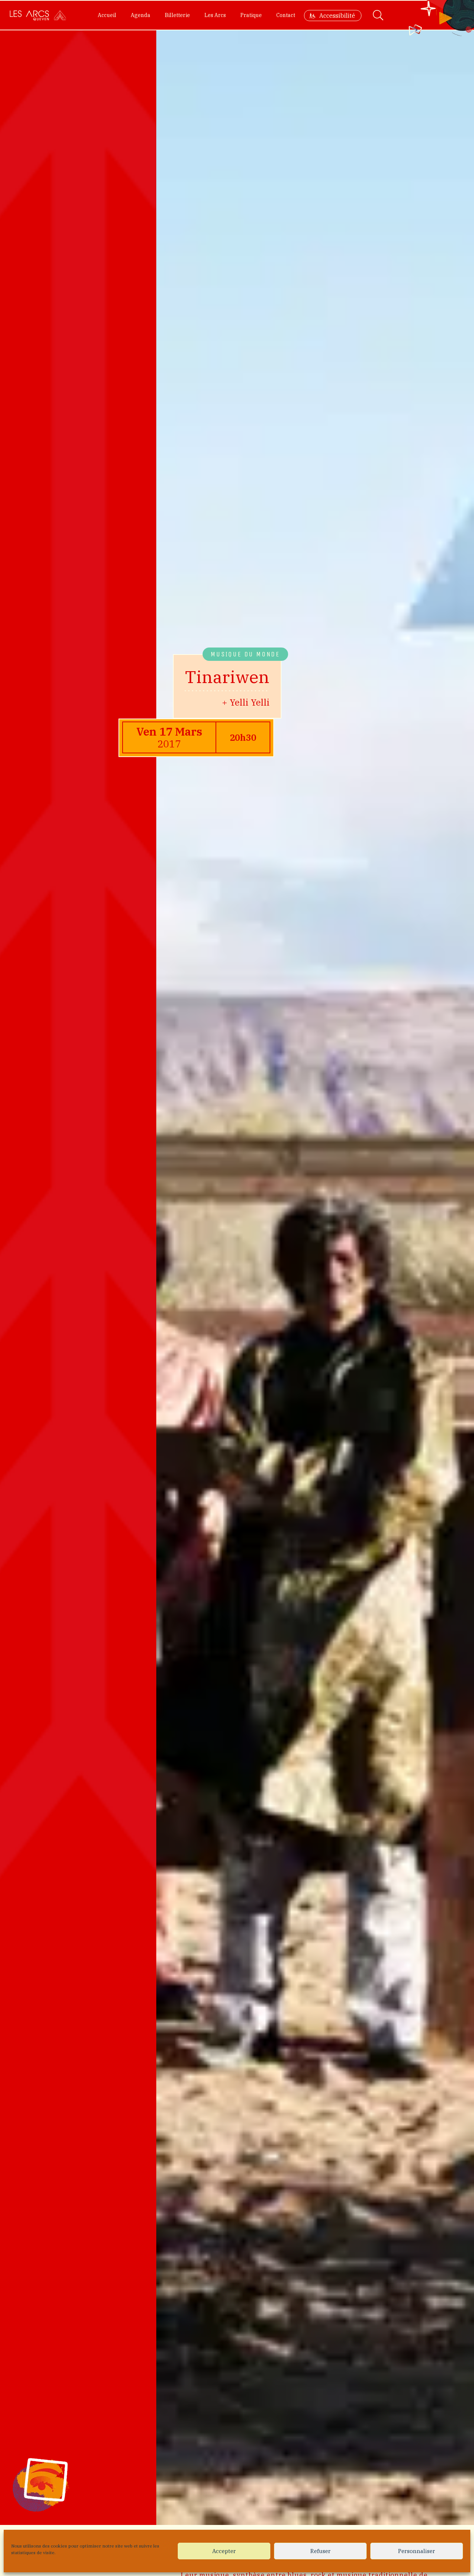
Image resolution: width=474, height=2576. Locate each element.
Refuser (321, 2551)
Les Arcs (215, 15)
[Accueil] (38, 15)
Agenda (141, 15)
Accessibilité (337, 16)
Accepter (224, 2551)
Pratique (251, 15)
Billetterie (177, 15)
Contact (286, 15)
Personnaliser (417, 2551)
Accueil (107, 15)
